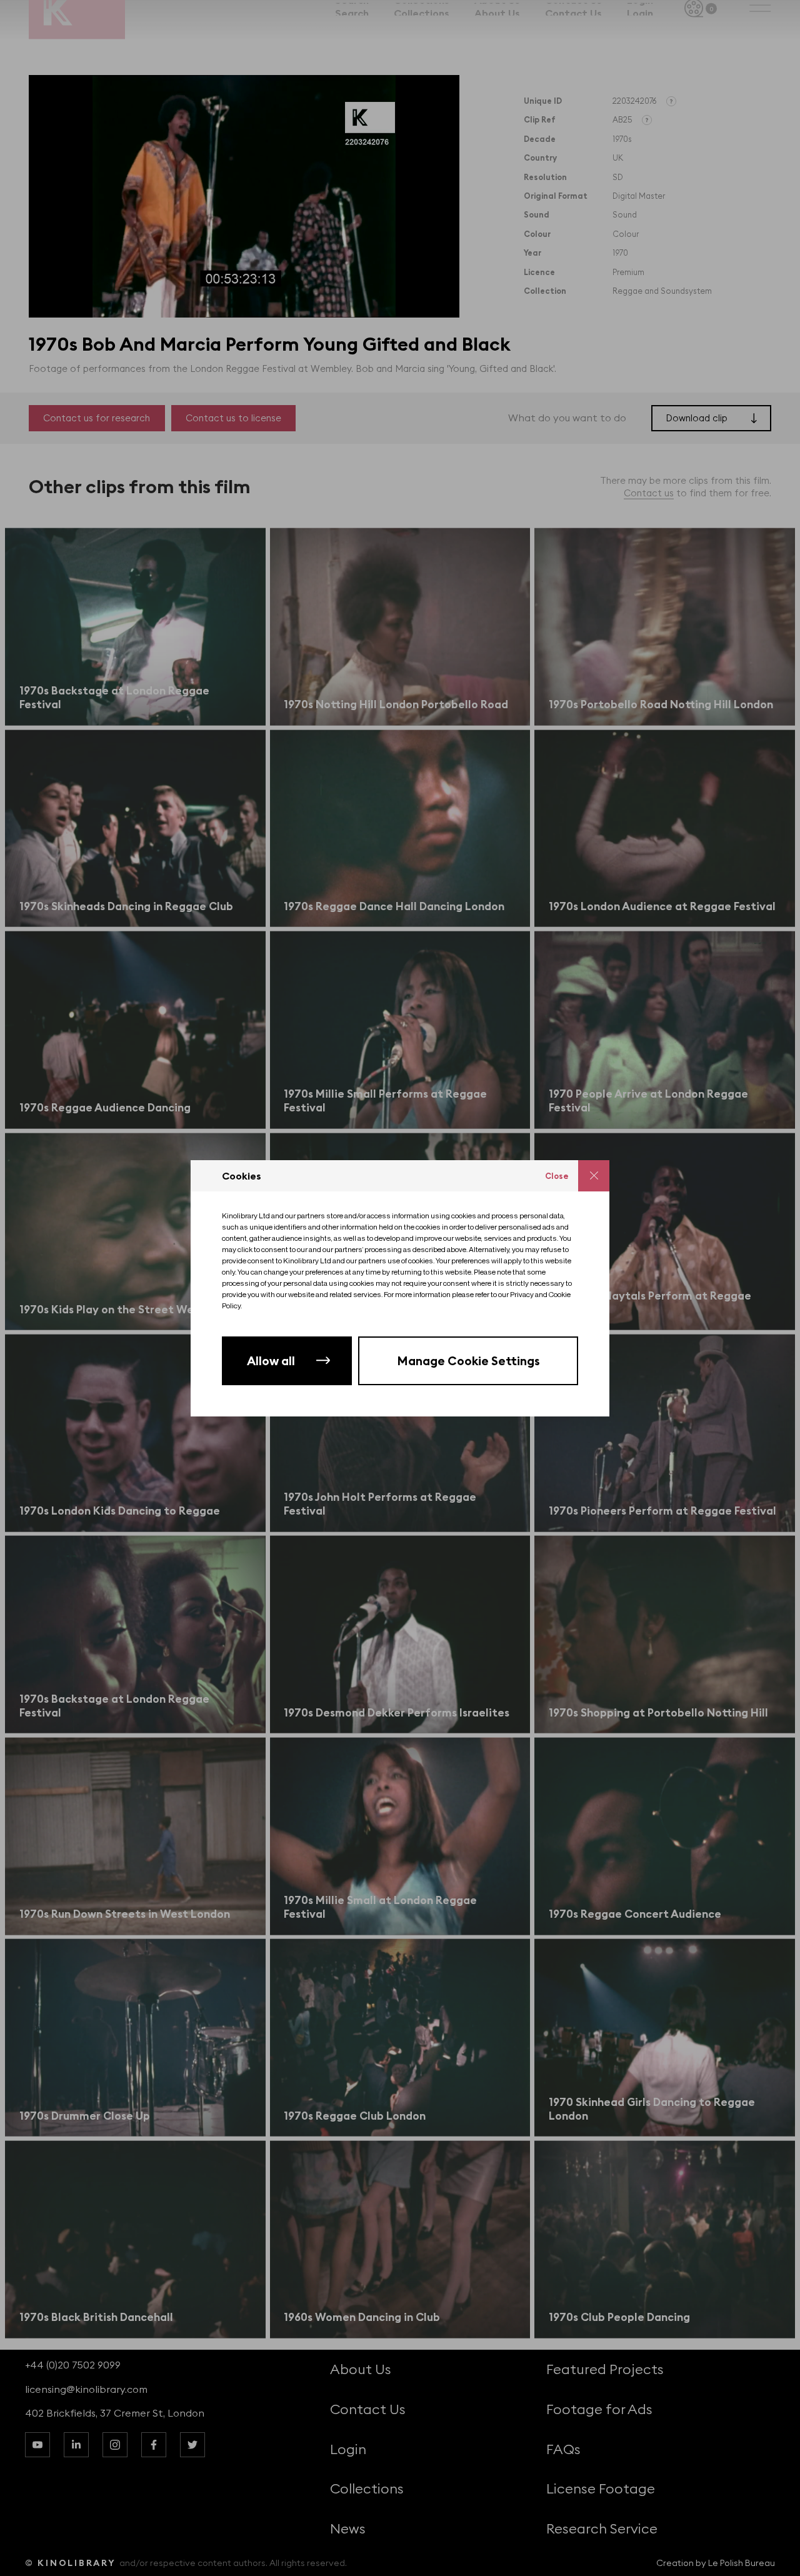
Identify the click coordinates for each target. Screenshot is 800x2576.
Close (557, 1176)
